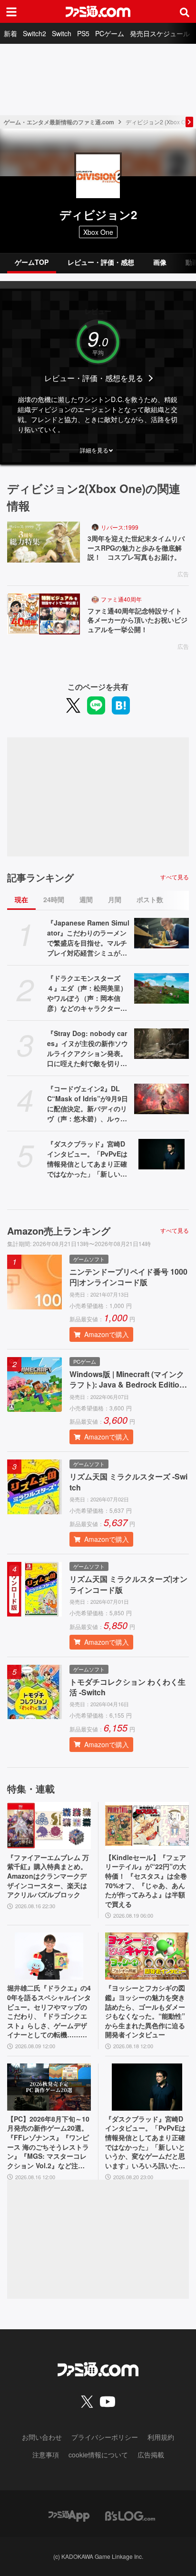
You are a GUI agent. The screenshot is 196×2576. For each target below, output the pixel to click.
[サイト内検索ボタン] (185, 11)
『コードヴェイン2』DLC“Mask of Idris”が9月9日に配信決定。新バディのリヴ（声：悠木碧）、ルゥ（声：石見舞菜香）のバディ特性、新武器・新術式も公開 (88, 1104)
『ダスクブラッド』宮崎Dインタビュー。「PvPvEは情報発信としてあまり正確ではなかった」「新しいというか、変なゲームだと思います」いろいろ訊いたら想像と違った (87, 1159)
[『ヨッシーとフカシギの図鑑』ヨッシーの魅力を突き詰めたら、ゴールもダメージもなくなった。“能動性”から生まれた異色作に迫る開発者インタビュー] (147, 1956)
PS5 (83, 33)
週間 (86, 899)
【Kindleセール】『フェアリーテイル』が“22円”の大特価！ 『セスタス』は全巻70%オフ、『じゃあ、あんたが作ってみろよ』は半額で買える (146, 1881)
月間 (115, 899)
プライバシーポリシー (105, 2437)
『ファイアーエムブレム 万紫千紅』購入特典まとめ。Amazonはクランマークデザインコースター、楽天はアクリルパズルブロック (48, 1876)
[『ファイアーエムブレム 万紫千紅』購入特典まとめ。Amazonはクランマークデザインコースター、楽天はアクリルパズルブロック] (49, 1826)
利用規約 (161, 2437)
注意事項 (46, 2455)
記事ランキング (40, 877)
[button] (98, 450)
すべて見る (175, 877)
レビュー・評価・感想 (101, 262)
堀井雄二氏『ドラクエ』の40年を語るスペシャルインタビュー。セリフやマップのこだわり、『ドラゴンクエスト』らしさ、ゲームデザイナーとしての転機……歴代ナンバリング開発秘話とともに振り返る (49, 2012)
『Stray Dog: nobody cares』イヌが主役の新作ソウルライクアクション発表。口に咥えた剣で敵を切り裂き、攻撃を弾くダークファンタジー (88, 1048)
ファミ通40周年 (121, 599)
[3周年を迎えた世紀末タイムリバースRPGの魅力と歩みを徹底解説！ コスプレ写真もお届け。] (44, 542)
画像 (160, 262)
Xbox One (98, 232)
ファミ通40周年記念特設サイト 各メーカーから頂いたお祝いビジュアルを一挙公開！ (138, 620)
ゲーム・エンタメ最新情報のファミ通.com (59, 122)
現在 (21, 899)
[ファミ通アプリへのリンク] (69, 2515)
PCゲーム (110, 33)
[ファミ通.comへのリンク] (98, 11)
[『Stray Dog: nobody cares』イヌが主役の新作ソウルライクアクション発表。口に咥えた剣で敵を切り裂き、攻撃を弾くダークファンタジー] (162, 1044)
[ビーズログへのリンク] (130, 2515)
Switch (62, 33)
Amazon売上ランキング (59, 1231)
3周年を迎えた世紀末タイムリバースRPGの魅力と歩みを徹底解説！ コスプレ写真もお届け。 (136, 548)
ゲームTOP (32, 262)
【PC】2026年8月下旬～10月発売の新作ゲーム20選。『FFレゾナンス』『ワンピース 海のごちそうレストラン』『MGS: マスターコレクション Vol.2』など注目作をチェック (48, 2143)
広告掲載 (151, 2455)
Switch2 (34, 33)
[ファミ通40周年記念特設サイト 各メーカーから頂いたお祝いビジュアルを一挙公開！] (44, 614)
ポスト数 (150, 899)
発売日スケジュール (160, 33)
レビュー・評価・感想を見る (94, 378)
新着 (10, 33)
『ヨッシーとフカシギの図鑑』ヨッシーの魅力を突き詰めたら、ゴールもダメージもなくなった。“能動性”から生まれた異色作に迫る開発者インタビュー (145, 2011)
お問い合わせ (42, 2437)
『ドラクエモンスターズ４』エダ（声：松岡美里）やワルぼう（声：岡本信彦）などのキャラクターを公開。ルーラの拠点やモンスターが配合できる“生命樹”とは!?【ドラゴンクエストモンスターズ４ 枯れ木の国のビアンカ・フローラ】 (89, 993)
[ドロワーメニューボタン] (11, 11)
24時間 (54, 899)
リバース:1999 (120, 527)
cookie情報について (98, 2455)
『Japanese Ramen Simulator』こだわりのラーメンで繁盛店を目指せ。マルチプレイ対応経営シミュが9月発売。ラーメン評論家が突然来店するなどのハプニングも (88, 938)
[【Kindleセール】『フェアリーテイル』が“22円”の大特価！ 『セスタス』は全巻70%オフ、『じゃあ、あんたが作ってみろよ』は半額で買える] (147, 1826)
